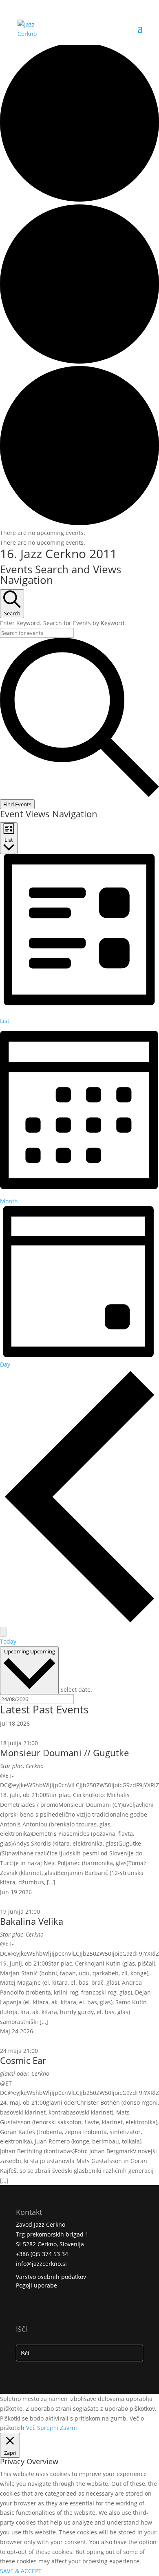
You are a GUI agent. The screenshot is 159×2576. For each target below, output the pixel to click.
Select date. (76, 1689)
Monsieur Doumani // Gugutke (64, 1753)
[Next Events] (3, 1632)
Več (31, 2428)
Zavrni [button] (68, 2428)
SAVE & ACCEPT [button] (21, 2571)
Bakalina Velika (32, 1921)
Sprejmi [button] (48, 2428)
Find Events (17, 804)
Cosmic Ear (23, 2060)
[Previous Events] (79, 1622)
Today (8, 1641)
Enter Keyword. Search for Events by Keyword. (63, 623)
